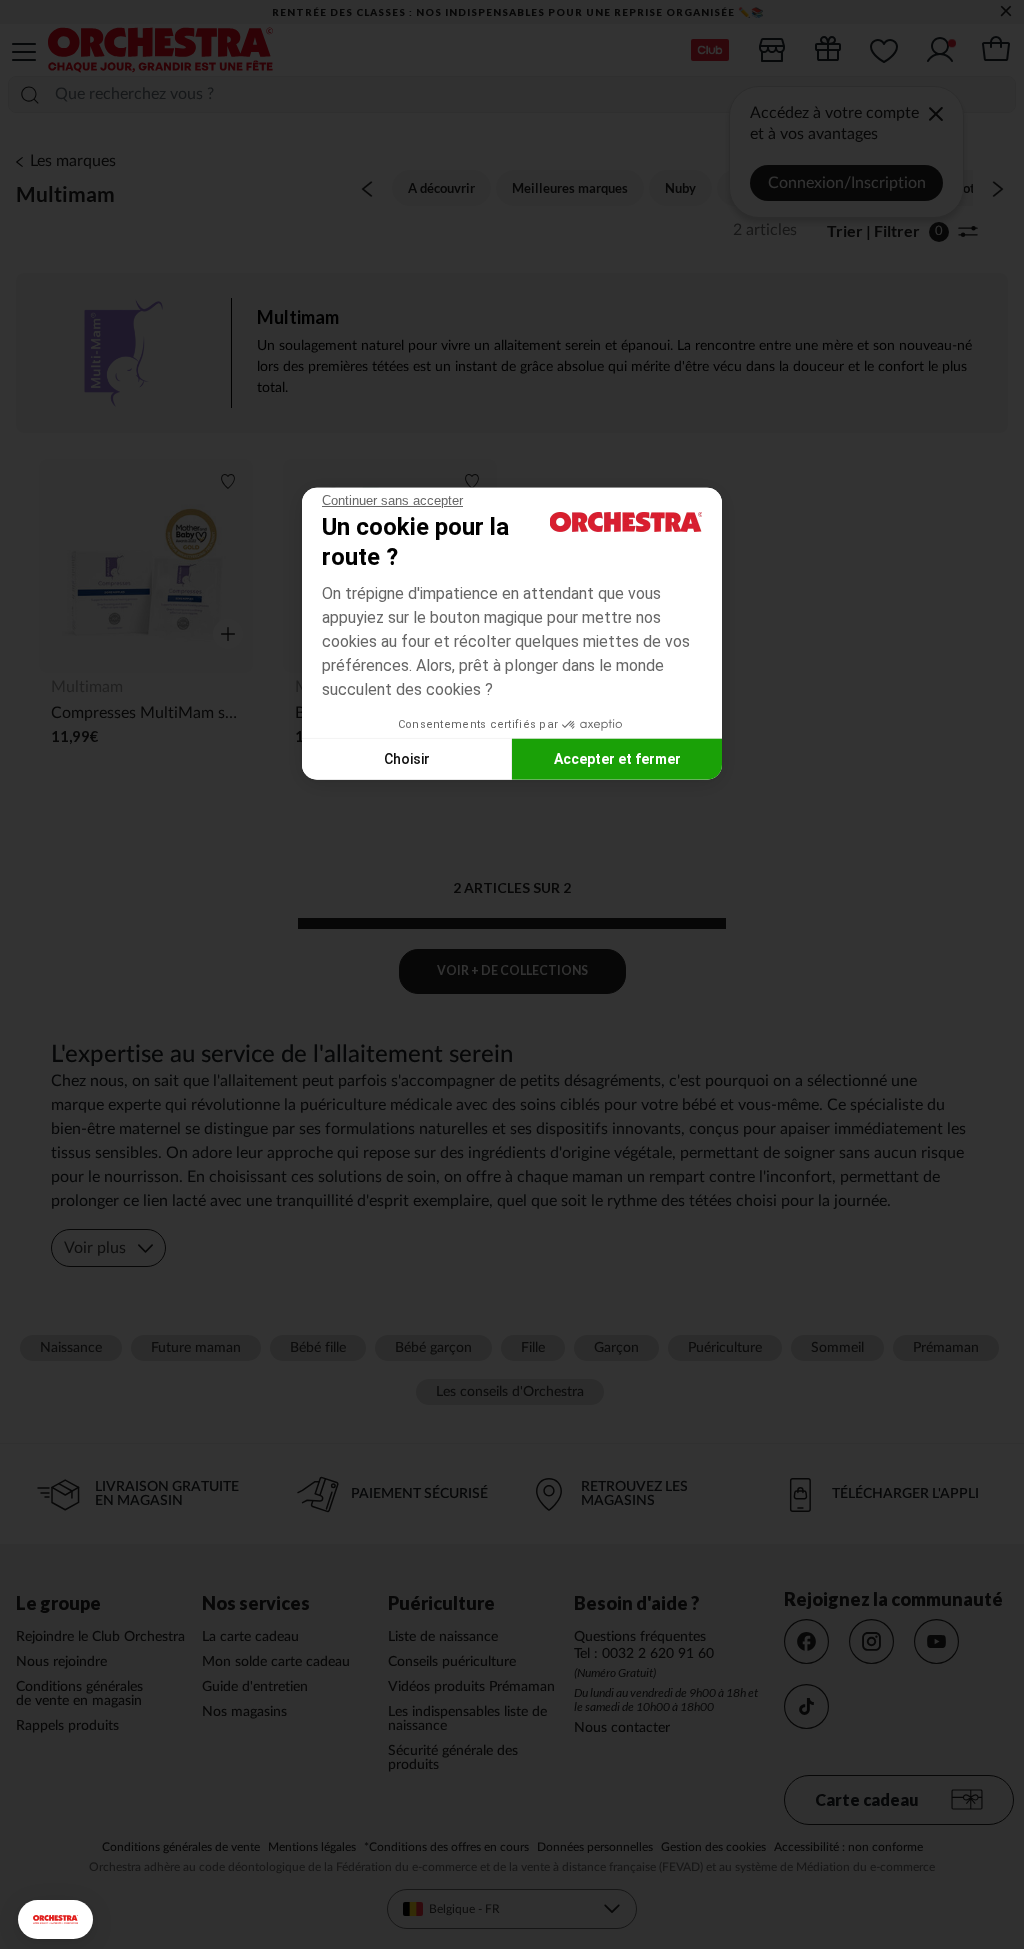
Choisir (407, 758)
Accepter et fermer (617, 758)
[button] (55, 1919)
